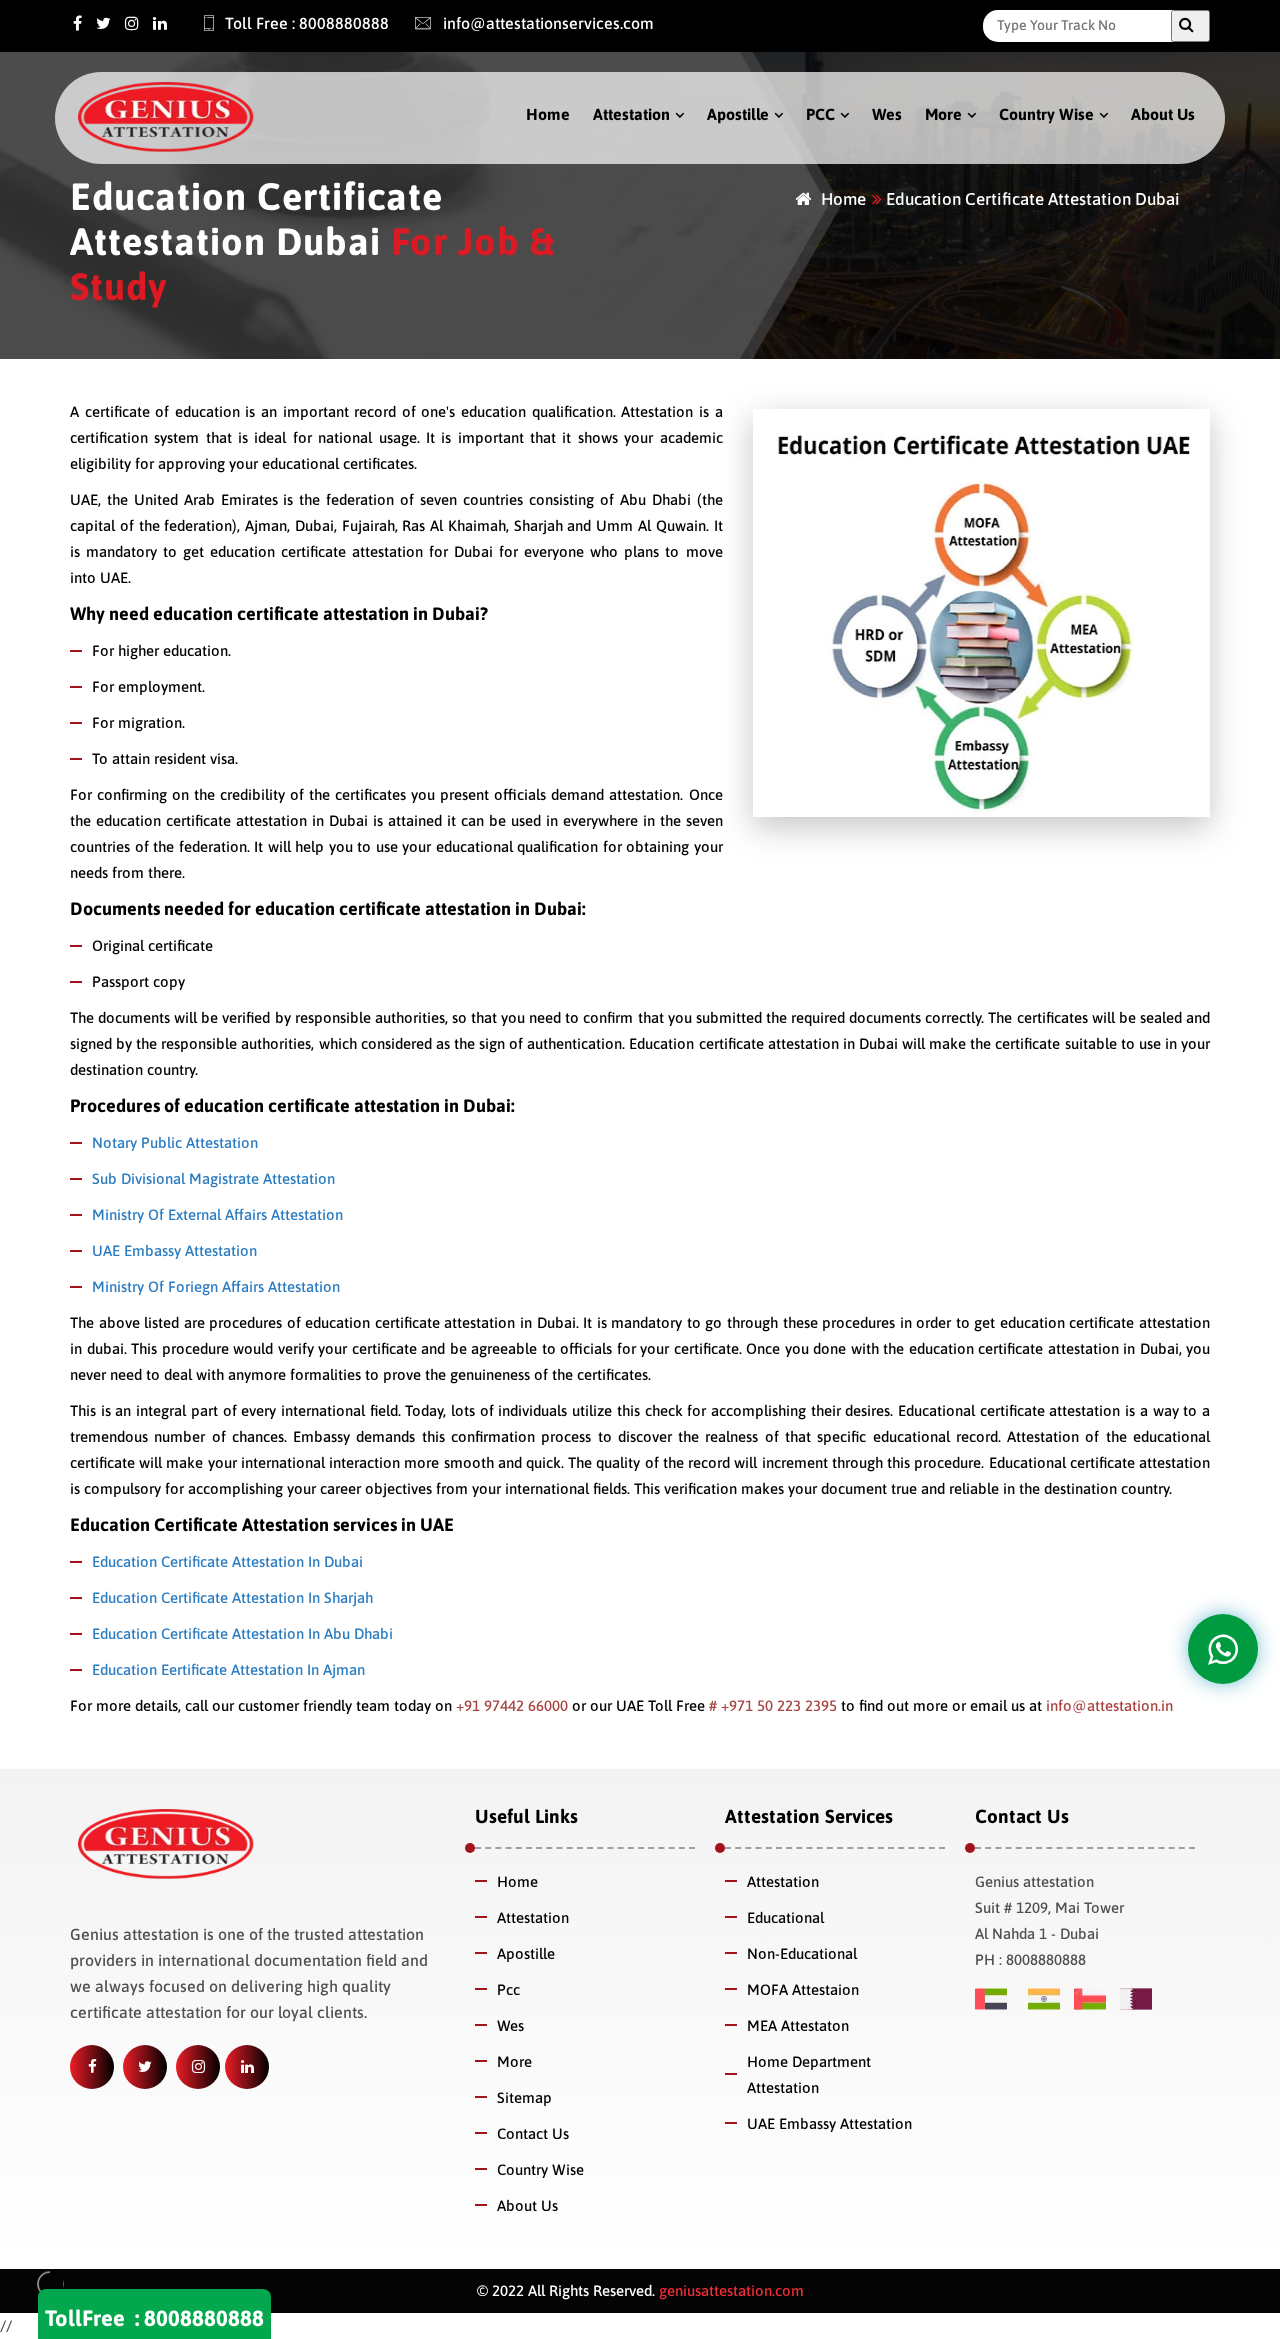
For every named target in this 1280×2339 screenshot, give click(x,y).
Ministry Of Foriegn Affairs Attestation (216, 1286)
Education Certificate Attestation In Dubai (227, 1561)
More (943, 114)
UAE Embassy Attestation (174, 1250)
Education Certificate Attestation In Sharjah (232, 1597)
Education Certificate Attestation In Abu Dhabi (242, 1633)
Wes (887, 114)
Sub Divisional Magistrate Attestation (213, 1178)
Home (548, 114)
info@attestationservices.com (546, 23)
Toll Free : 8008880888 (307, 23)
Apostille (738, 114)
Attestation (631, 114)
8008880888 (204, 2318)
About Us (1163, 114)
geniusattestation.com (729, 2290)
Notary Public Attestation (175, 1142)
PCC (820, 114)
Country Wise (1046, 114)
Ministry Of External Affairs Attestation (217, 1214)
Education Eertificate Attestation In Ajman (228, 1669)
